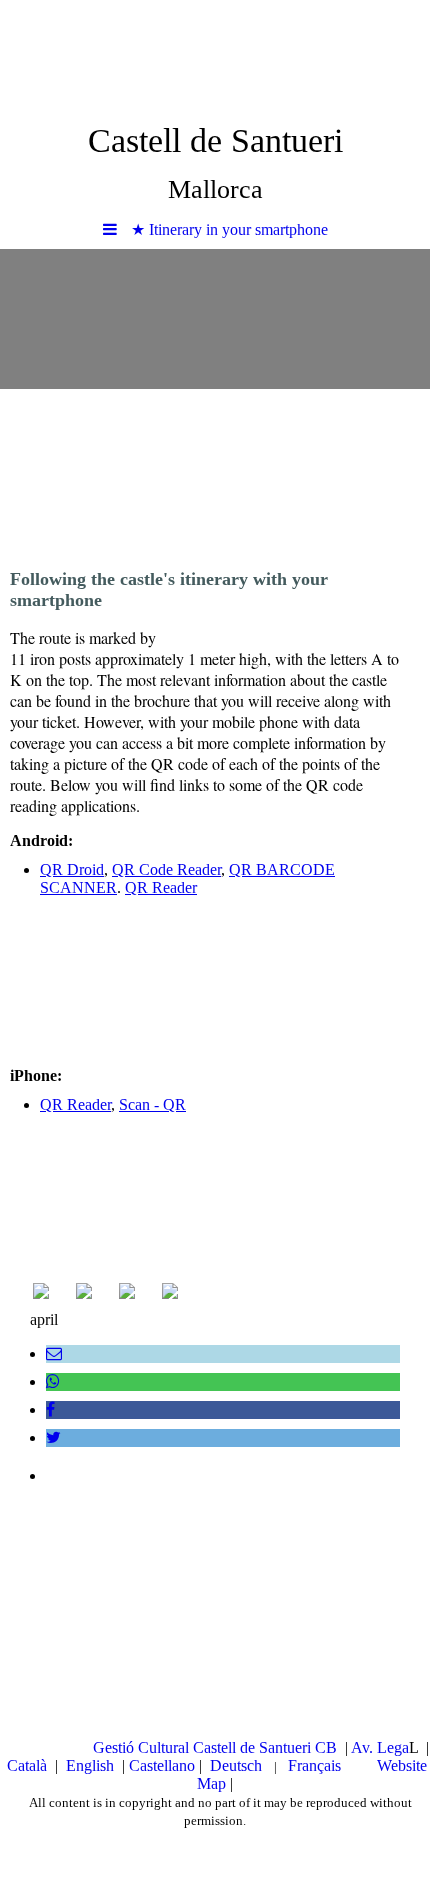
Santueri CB (298, 1747)
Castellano (164, 1765)
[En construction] (170, 1293)
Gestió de (176, 1747)
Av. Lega (380, 1747)
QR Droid (72, 869)
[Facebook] (50, 1409)
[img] (215, 55)
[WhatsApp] (53, 1381)
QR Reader (161, 887)
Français (316, 1765)
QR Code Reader (166, 869)
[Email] (54, 1353)
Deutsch (238, 1765)
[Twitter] (53, 1437)
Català (29, 1765)
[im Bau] (127, 1293)
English (90, 1765)
